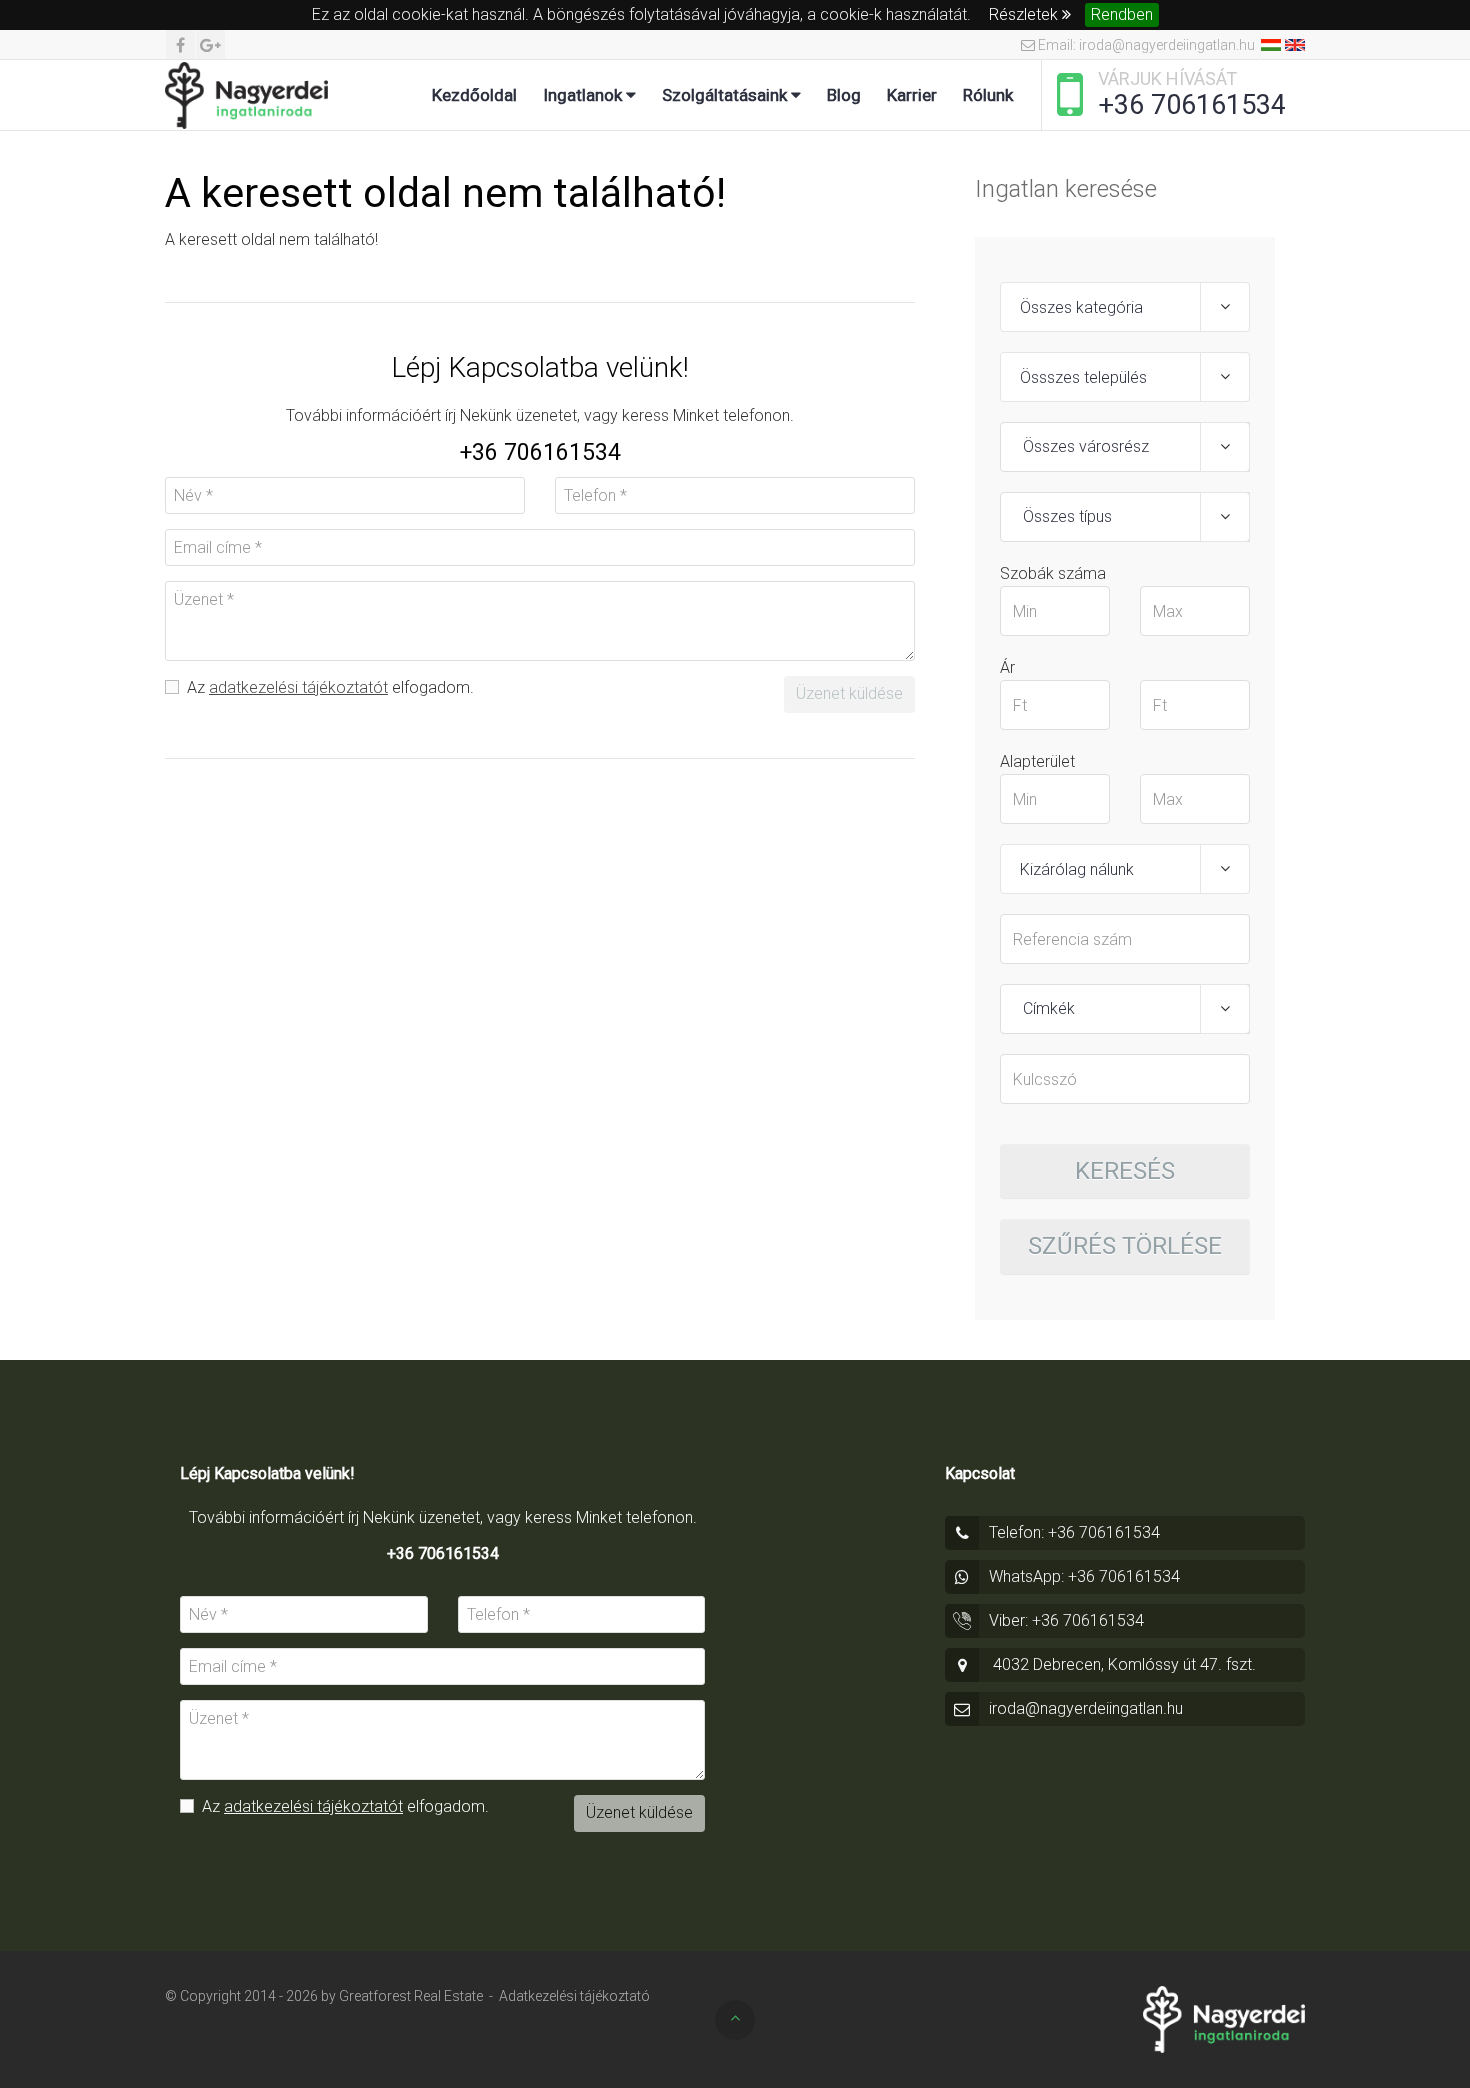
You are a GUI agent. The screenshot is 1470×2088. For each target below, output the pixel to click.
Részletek (1025, 14)
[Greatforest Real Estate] (246, 95)
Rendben (1122, 14)
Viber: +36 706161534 (1066, 1620)
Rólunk (988, 95)
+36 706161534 (1192, 105)
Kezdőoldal (474, 95)
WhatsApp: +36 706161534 (1084, 1576)
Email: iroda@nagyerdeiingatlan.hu (1145, 45)
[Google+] (210, 44)
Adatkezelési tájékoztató (574, 1996)
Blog (844, 95)
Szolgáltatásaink (726, 95)
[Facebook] (180, 44)
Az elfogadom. (328, 687)
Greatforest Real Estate (411, 1996)
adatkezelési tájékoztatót (298, 687)
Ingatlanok (584, 95)
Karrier (912, 95)
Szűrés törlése (1125, 1246)
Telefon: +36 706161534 (1074, 1532)
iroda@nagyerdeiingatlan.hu (1086, 1708)
